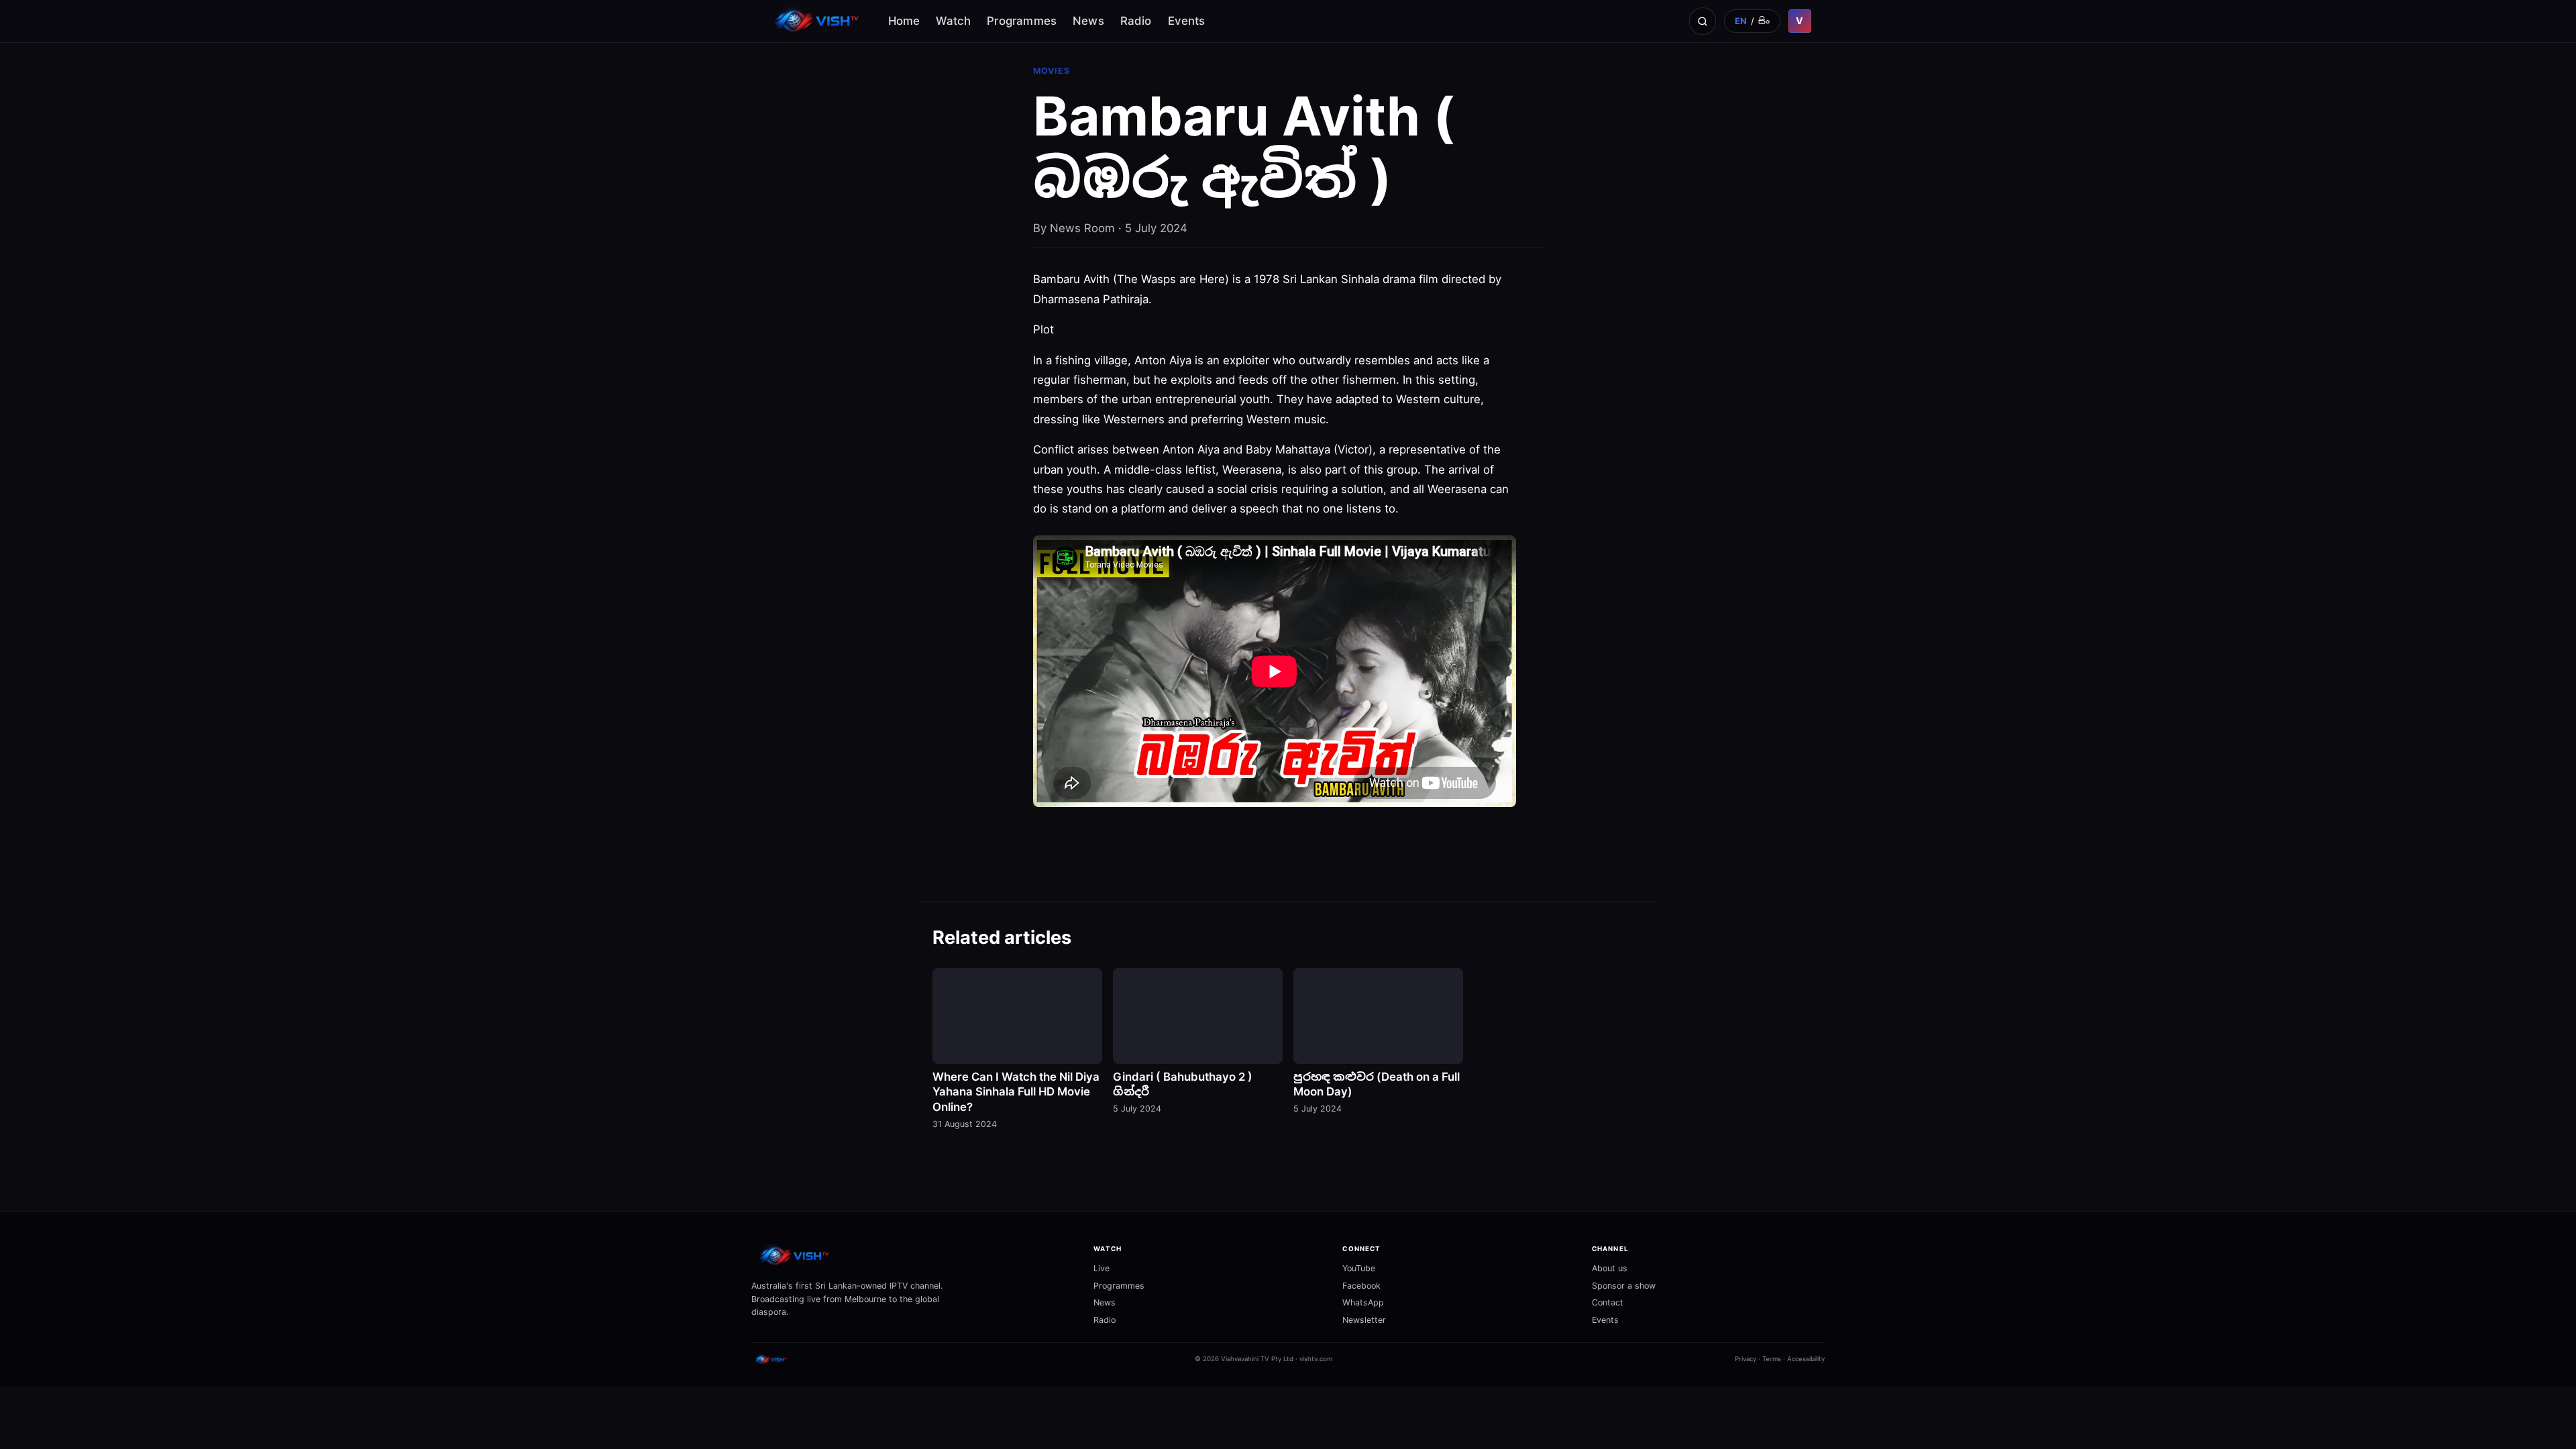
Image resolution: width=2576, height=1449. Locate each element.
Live (1102, 1268)
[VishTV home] (818, 21)
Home (904, 21)
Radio (1136, 21)
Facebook (1361, 1286)
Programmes (1022, 21)
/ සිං (1753, 21)
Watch (953, 21)
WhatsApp (1363, 1302)
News (1088, 21)
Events (1187, 21)
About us (1610, 1268)
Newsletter (1364, 1320)
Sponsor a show (1624, 1286)
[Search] (1703, 21)
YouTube (1359, 1268)
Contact (1608, 1302)
